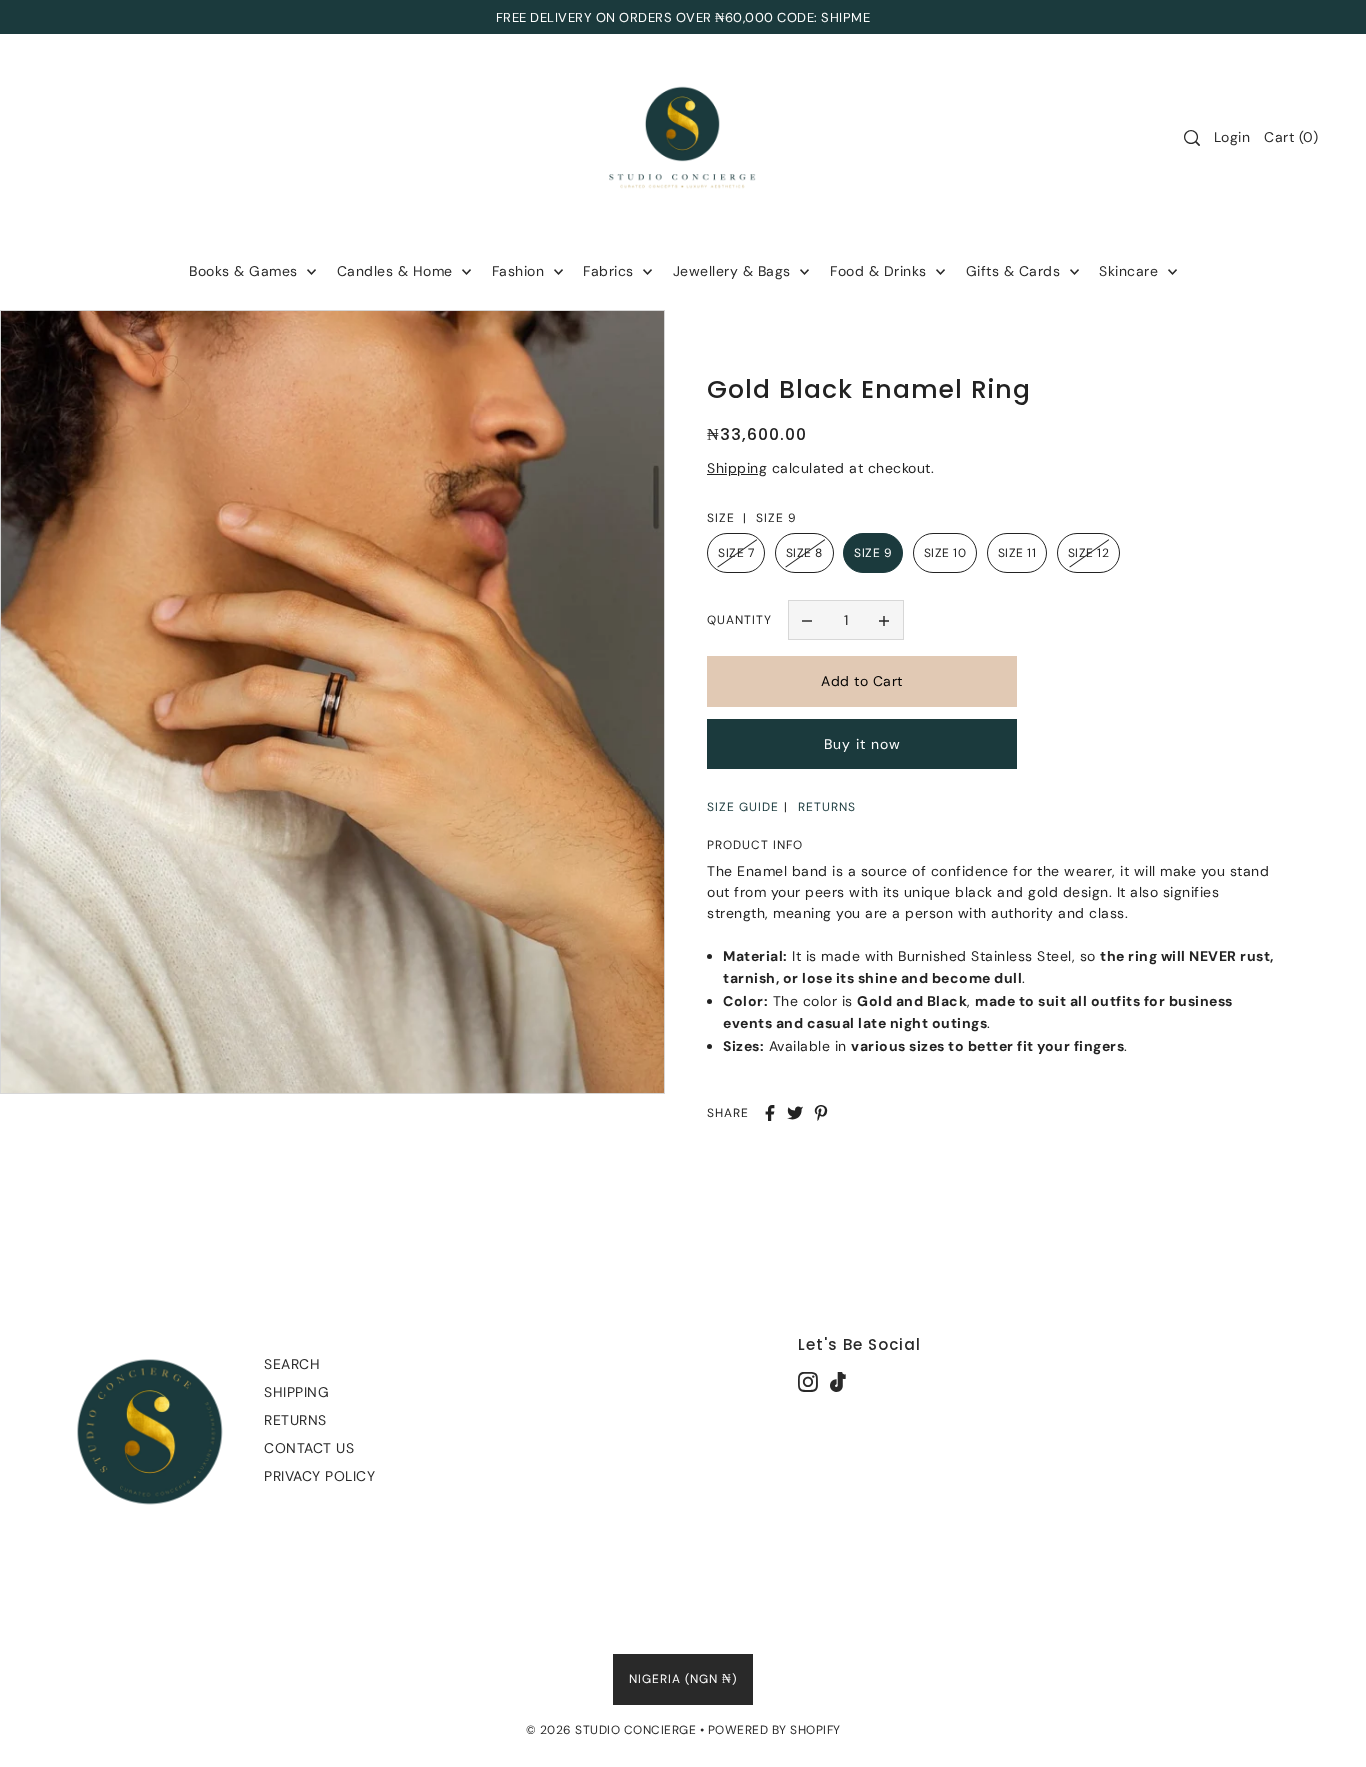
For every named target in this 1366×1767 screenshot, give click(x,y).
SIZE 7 (736, 553)
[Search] (1192, 138)
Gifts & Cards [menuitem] (1015, 271)
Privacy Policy (319, 1476)
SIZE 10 (945, 553)
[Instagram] (808, 1381)
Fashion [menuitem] (520, 271)
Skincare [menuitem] (1131, 271)
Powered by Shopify (774, 1730)
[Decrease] (808, 620)
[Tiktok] (838, 1381)
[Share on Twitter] (795, 1113)
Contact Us (309, 1448)
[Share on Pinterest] (821, 1113)
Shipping (737, 468)
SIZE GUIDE (743, 807)
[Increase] (884, 620)
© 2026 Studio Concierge (611, 1730)
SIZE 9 (873, 553)
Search (292, 1364)
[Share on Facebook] (770, 1113)
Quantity (739, 620)
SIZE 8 (804, 553)
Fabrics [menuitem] (610, 271)
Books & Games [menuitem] (245, 271)
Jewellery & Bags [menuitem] (734, 271)
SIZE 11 (1017, 553)
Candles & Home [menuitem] (397, 271)
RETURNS (827, 807)
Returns (295, 1420)
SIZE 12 (1089, 553)
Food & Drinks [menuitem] (880, 271)
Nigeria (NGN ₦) (683, 1679)
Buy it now (862, 744)
